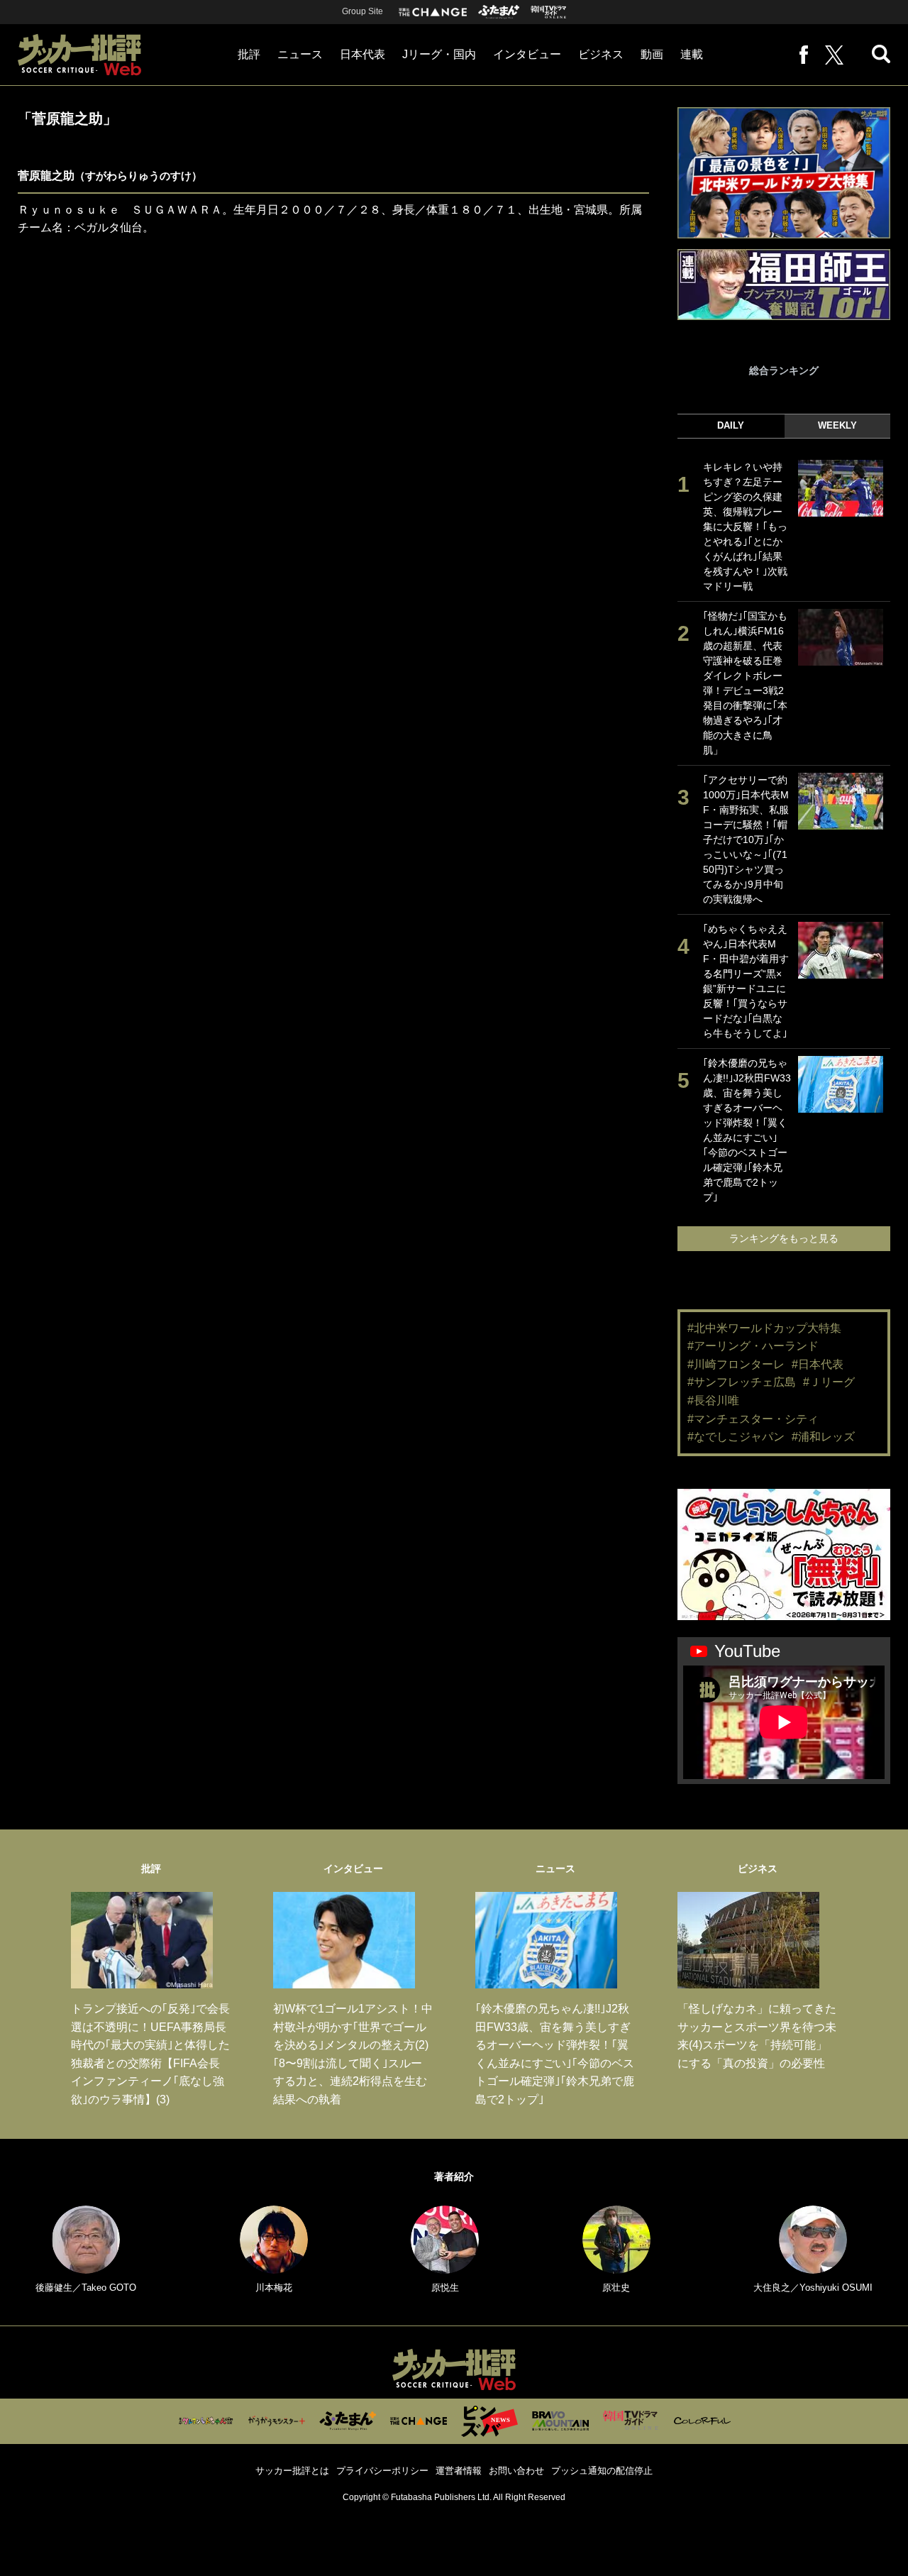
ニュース (300, 54)
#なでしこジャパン (736, 1437)
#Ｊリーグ (829, 1382)
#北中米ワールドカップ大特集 (764, 1328)
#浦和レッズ (823, 1437)
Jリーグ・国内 (439, 54)
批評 (249, 54)
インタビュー (527, 54)
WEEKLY (837, 425)
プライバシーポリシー (382, 2471)
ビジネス (601, 54)
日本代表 (362, 54)
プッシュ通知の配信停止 (602, 2471)
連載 (692, 54)
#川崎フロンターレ (736, 1364)
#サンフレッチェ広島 (742, 1382)
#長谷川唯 (713, 1400)
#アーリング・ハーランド (753, 1346)
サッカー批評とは (292, 2471)
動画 (652, 54)
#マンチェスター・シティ (753, 1419)
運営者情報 (459, 2471)
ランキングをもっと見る (784, 1238)
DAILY (731, 425)
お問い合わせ (516, 2471)
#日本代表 (818, 1364)
